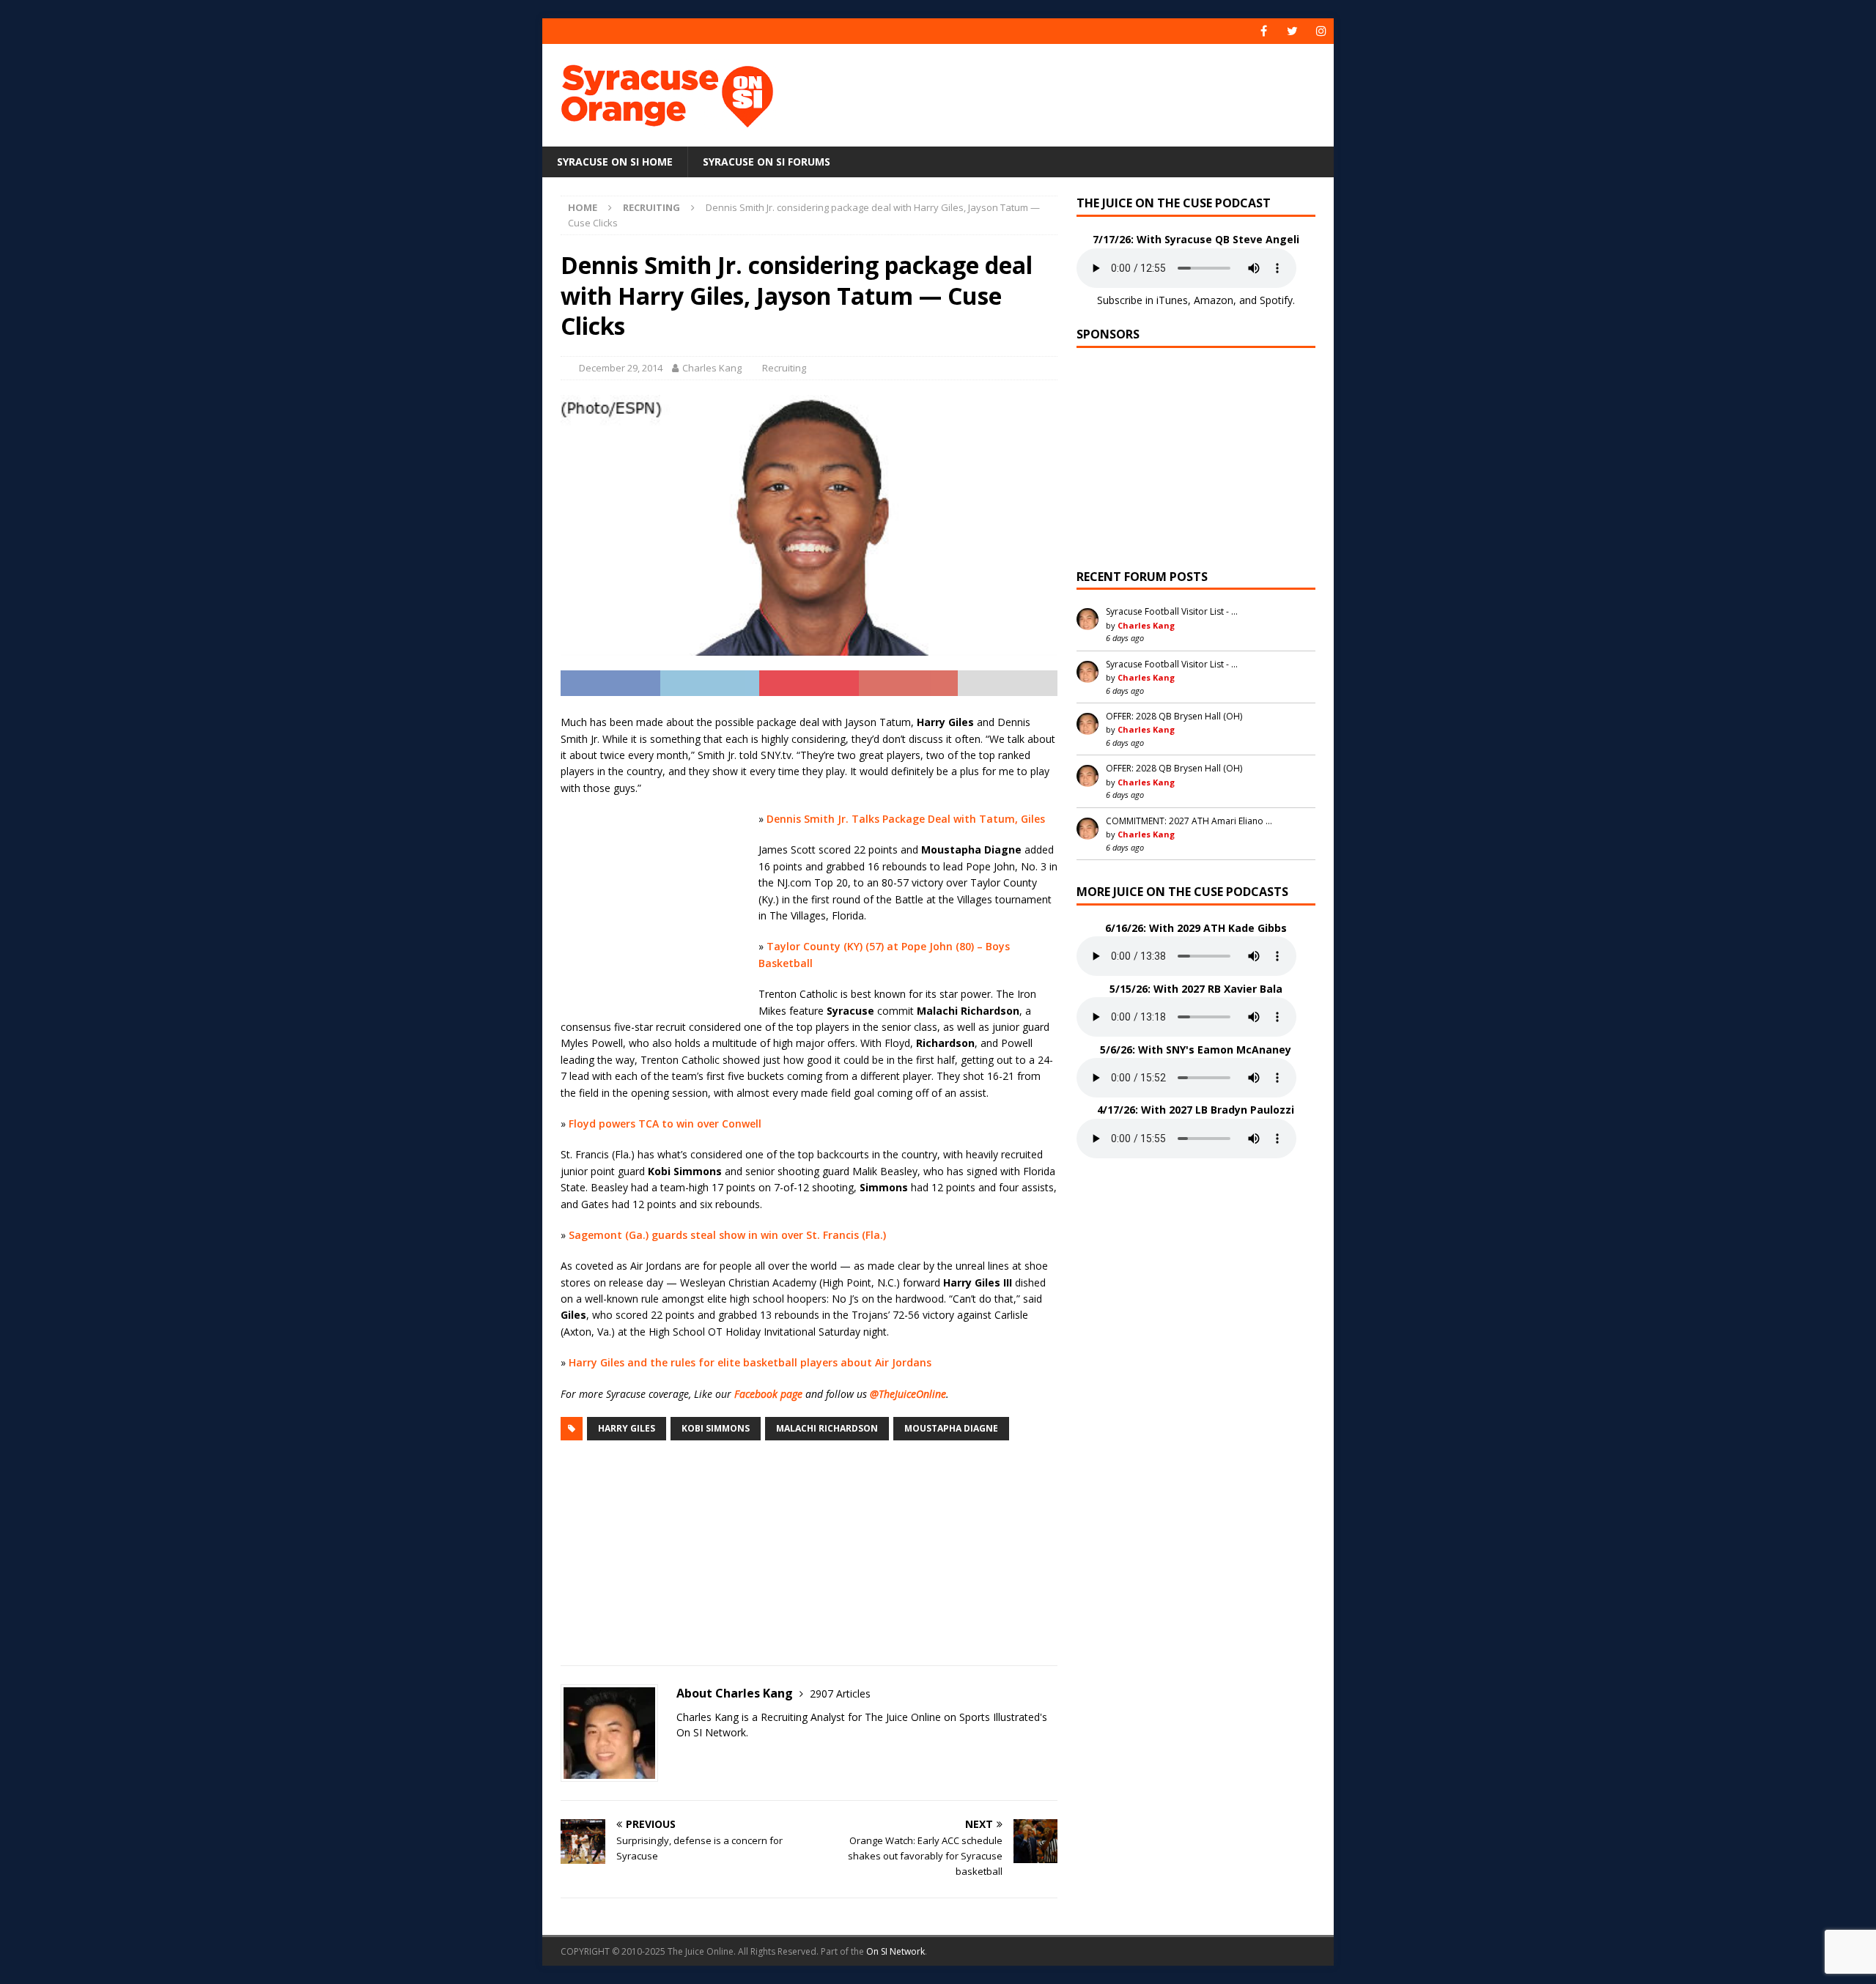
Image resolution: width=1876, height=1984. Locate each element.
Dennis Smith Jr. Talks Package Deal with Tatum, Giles (906, 819)
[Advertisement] (1079, 92)
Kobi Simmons (716, 1428)
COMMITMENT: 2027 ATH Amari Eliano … (1189, 821)
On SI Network (895, 1951)
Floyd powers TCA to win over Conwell (665, 1124)
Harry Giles (627, 1428)
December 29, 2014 (621, 368)
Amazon (1214, 300)
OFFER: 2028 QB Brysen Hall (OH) (1174, 716)
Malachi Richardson (827, 1428)
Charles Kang (712, 368)
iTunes (1172, 300)
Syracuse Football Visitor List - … (1172, 611)
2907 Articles (840, 1694)
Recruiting (784, 368)
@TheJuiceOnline (908, 1394)
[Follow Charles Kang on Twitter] (682, 1758)
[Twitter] (1292, 31)
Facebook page (768, 1394)
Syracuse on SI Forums (767, 162)
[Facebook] (1264, 31)
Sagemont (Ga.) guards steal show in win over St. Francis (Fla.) (727, 1235)
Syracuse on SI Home (615, 162)
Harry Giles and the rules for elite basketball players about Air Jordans (750, 1362)
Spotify (1276, 300)
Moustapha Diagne (951, 1428)
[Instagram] (1321, 31)
